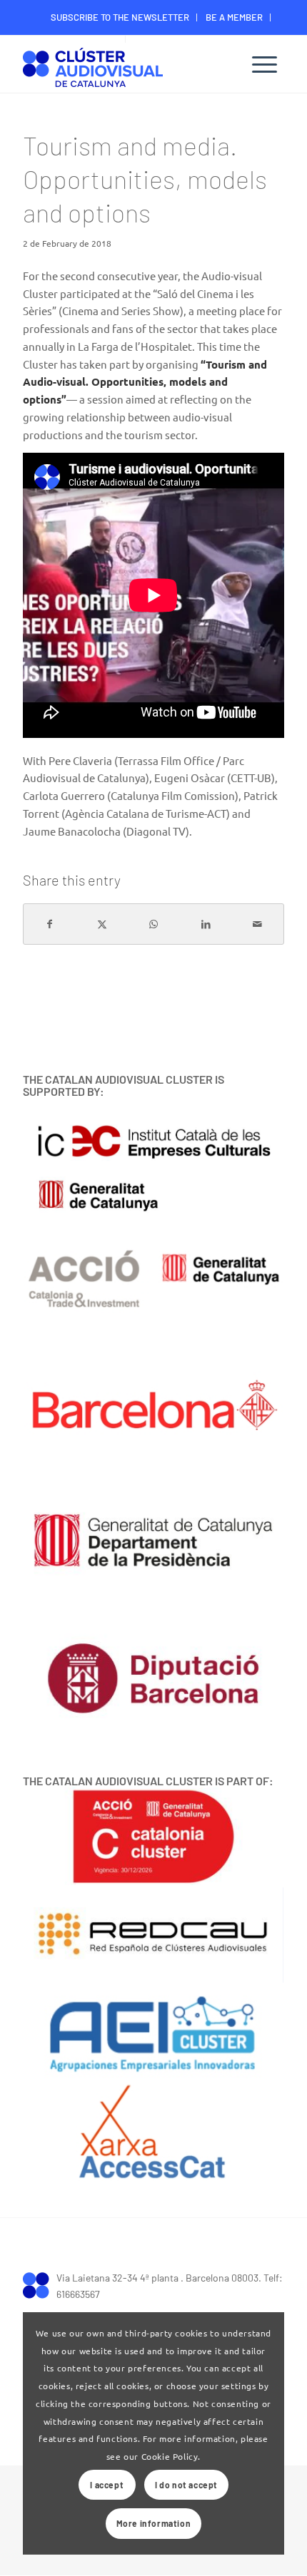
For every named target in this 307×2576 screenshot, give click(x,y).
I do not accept (186, 2485)
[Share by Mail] (258, 924)
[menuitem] (120, 17)
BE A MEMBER (234, 17)
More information (154, 2523)
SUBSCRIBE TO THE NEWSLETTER (120, 17)
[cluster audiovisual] (40, 2284)
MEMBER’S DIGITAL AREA (185, 39)
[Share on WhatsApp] (154, 924)
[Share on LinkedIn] (206, 924)
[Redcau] (153, 1935)
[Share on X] (102, 924)
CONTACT (99, 39)
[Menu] (265, 64)
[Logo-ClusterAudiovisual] (127, 66)
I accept (107, 2485)
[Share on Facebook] (50, 924)
